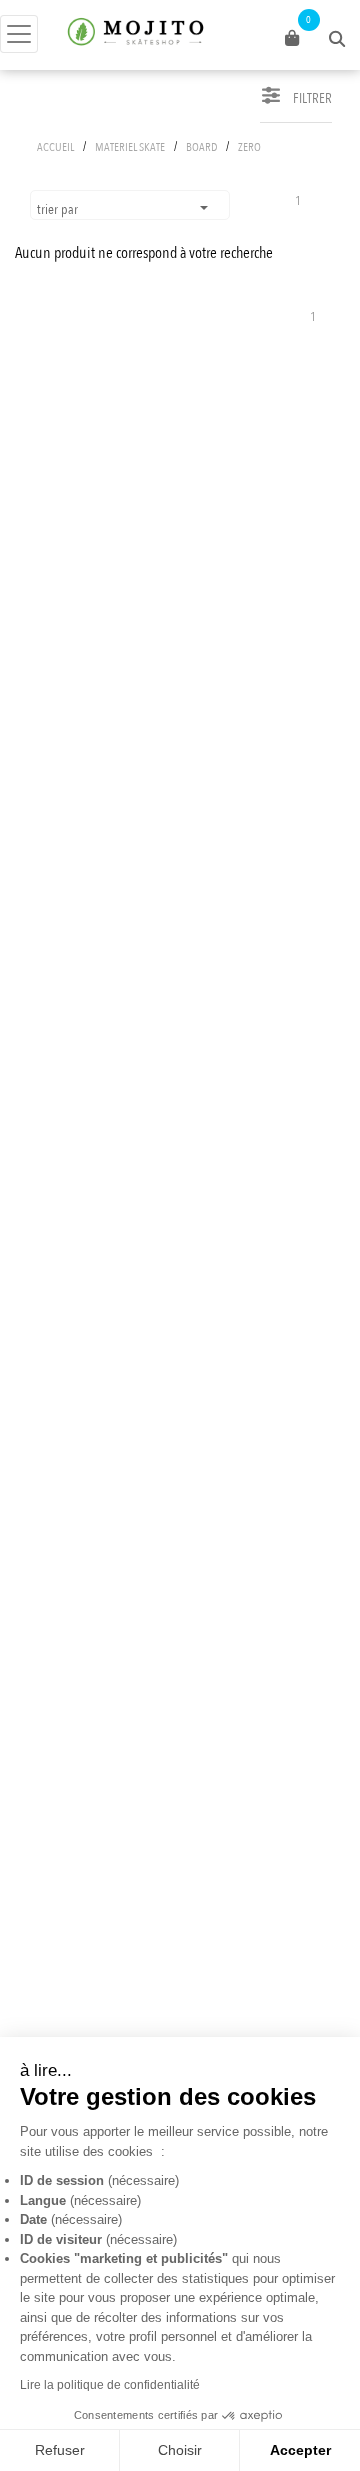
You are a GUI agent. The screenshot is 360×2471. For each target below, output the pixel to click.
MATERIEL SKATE (130, 147)
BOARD (201, 147)
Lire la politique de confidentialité (110, 2385)
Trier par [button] (59, 209)
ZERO (249, 147)
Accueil (55, 147)
